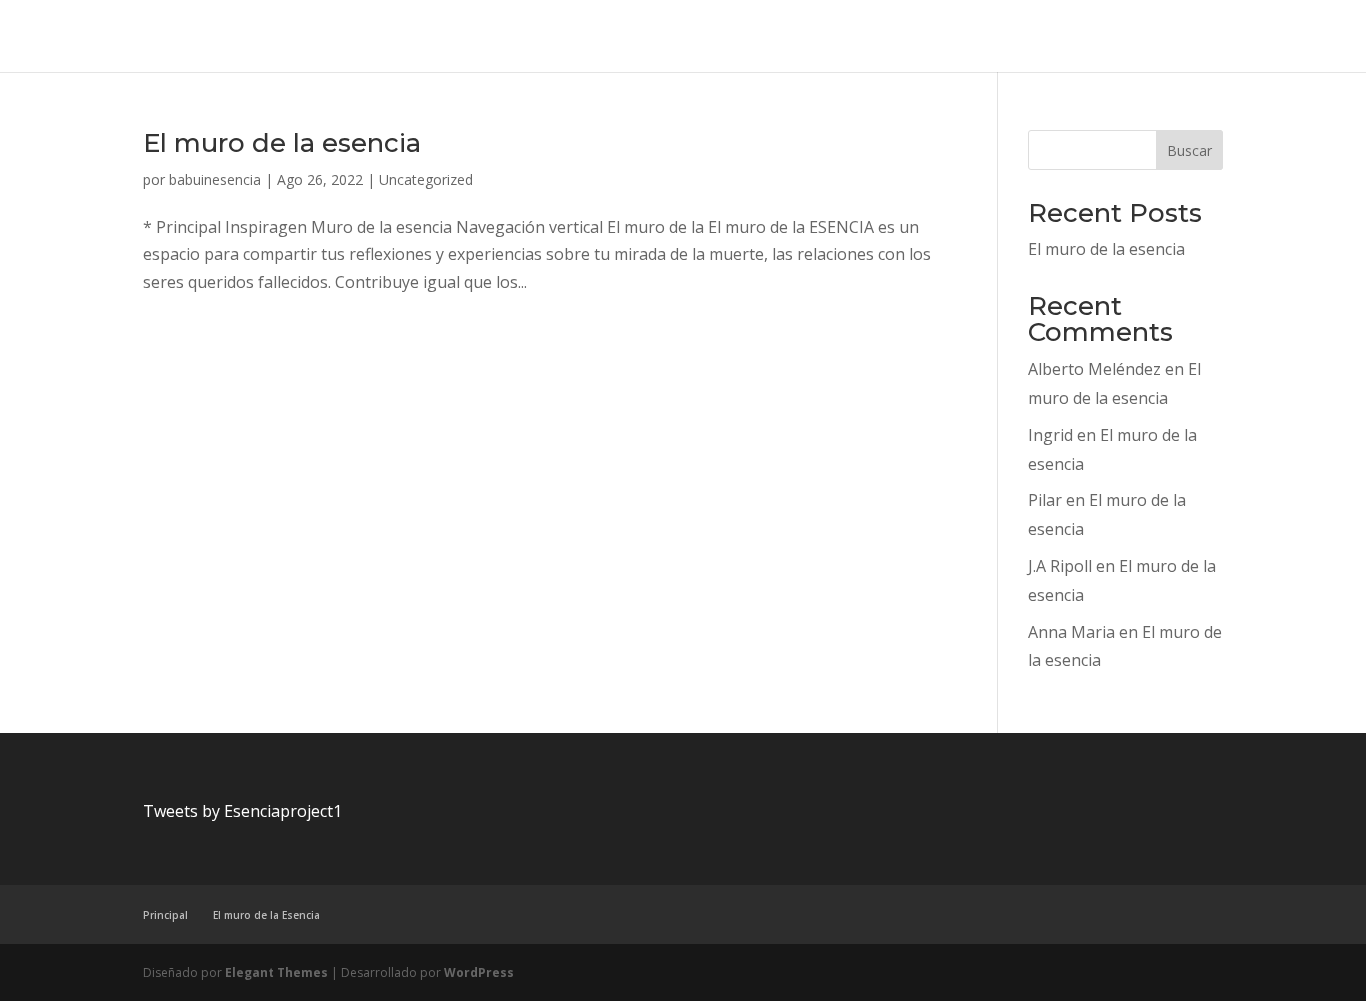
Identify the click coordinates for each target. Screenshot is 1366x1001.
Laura (835, 37)
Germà (623, 37)
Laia (777, 37)
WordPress (479, 972)
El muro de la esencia (282, 143)
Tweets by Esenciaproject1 (242, 811)
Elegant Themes (276, 972)
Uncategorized (1287, 37)
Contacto (255, 37)
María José (912, 37)
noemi (1056, 37)
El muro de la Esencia (380, 37)
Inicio (181, 37)
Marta (991, 37)
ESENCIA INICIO (525, 37)
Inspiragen (704, 37)
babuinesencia (215, 179)
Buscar (1189, 150)
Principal (1130, 37)
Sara (1199, 37)
